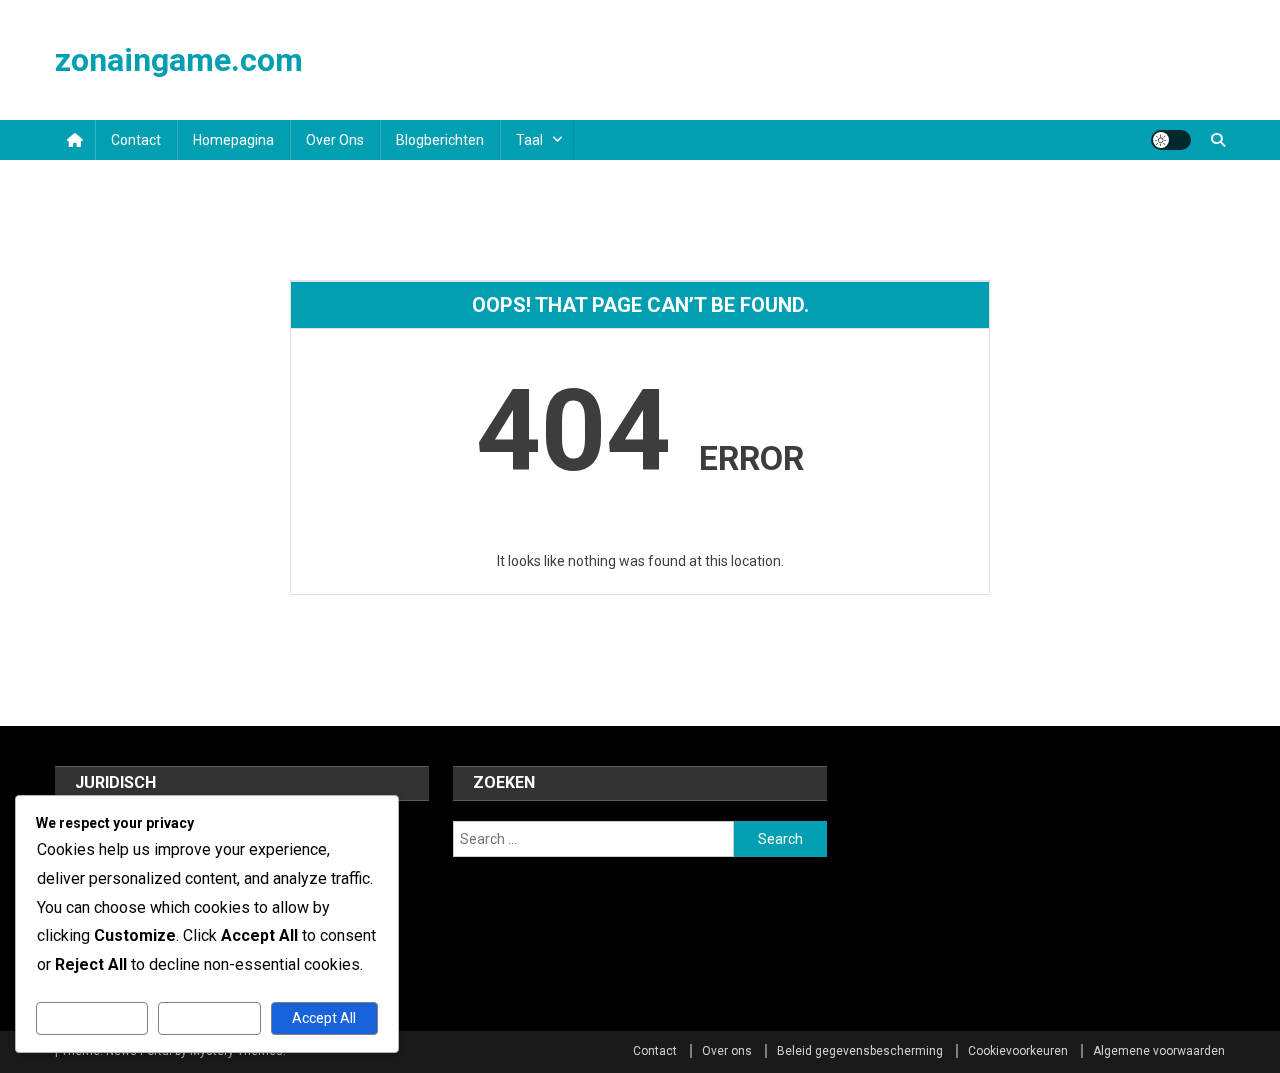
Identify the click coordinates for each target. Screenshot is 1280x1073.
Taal (529, 140)
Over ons (335, 140)
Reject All (209, 1018)
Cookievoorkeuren (1018, 1051)
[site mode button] (1171, 140)
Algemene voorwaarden (1159, 1051)
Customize (92, 1018)
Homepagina (233, 140)
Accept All (324, 1018)
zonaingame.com (179, 60)
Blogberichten (440, 140)
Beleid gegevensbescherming (860, 1051)
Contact (136, 140)
